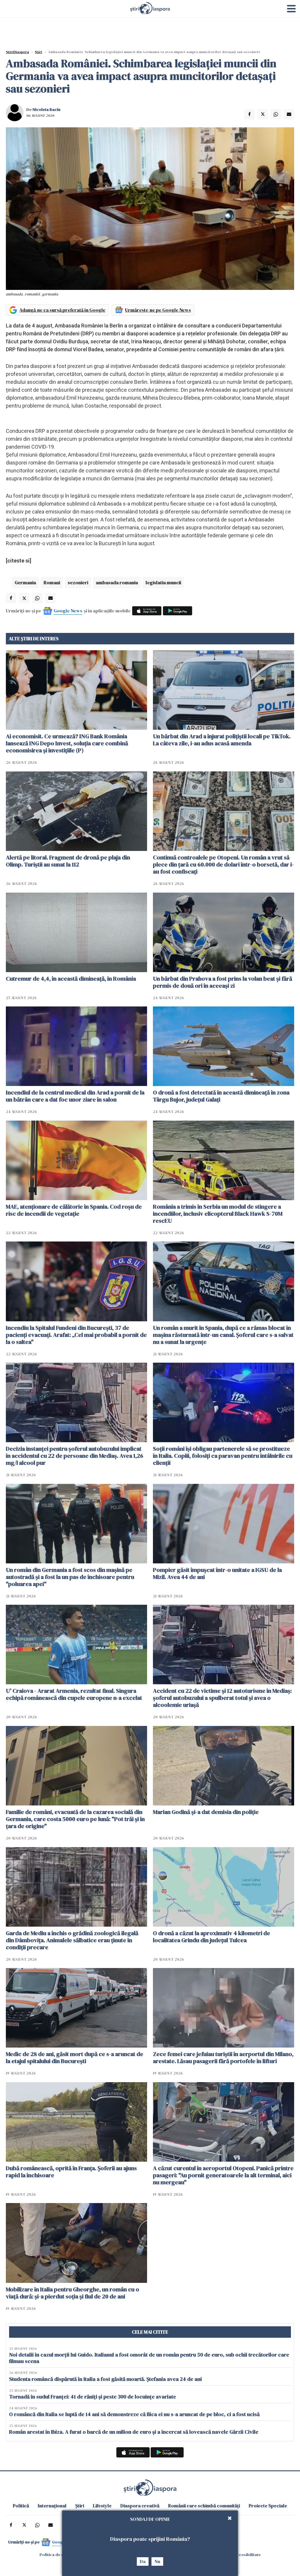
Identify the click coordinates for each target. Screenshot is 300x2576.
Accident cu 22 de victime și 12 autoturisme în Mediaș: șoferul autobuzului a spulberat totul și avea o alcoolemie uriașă (222, 1698)
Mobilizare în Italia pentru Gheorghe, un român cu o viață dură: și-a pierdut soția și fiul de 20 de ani (73, 2293)
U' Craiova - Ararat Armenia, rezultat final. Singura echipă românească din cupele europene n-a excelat (74, 1694)
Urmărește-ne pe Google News (158, 310)
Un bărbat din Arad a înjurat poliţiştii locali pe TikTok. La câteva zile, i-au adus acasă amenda (222, 740)
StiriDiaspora (17, 52)
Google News (68, 611)
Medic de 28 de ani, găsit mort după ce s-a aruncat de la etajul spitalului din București (75, 2058)
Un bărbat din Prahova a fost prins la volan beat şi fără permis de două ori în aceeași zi (223, 982)
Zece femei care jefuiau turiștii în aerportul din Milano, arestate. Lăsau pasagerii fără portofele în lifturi (223, 2058)
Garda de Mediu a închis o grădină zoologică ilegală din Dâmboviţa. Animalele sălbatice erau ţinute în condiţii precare (72, 1940)
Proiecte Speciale (268, 2506)
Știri (39, 52)
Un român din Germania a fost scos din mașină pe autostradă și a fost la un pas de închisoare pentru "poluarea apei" (70, 1577)
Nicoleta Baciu (46, 109)
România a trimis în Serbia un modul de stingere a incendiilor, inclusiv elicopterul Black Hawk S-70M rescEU (218, 1214)
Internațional (52, 2506)
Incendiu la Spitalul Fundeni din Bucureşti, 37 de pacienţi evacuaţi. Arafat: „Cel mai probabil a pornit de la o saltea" (76, 1335)
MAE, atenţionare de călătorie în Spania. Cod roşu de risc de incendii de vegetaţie (74, 1210)
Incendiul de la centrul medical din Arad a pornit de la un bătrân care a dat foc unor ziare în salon (75, 1096)
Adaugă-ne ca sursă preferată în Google (62, 310)
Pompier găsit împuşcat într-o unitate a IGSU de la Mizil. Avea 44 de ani (217, 1573)
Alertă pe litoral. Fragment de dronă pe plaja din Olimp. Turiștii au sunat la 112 (68, 861)
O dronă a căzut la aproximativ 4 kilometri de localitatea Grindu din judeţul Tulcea (212, 1937)
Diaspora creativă (140, 2506)
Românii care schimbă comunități (204, 2506)
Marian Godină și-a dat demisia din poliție (206, 1812)
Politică (21, 2506)
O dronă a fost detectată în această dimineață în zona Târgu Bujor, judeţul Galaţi (221, 1096)
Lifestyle (102, 2506)
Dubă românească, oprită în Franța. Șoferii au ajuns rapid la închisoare (71, 2172)
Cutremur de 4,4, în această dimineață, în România (71, 979)
